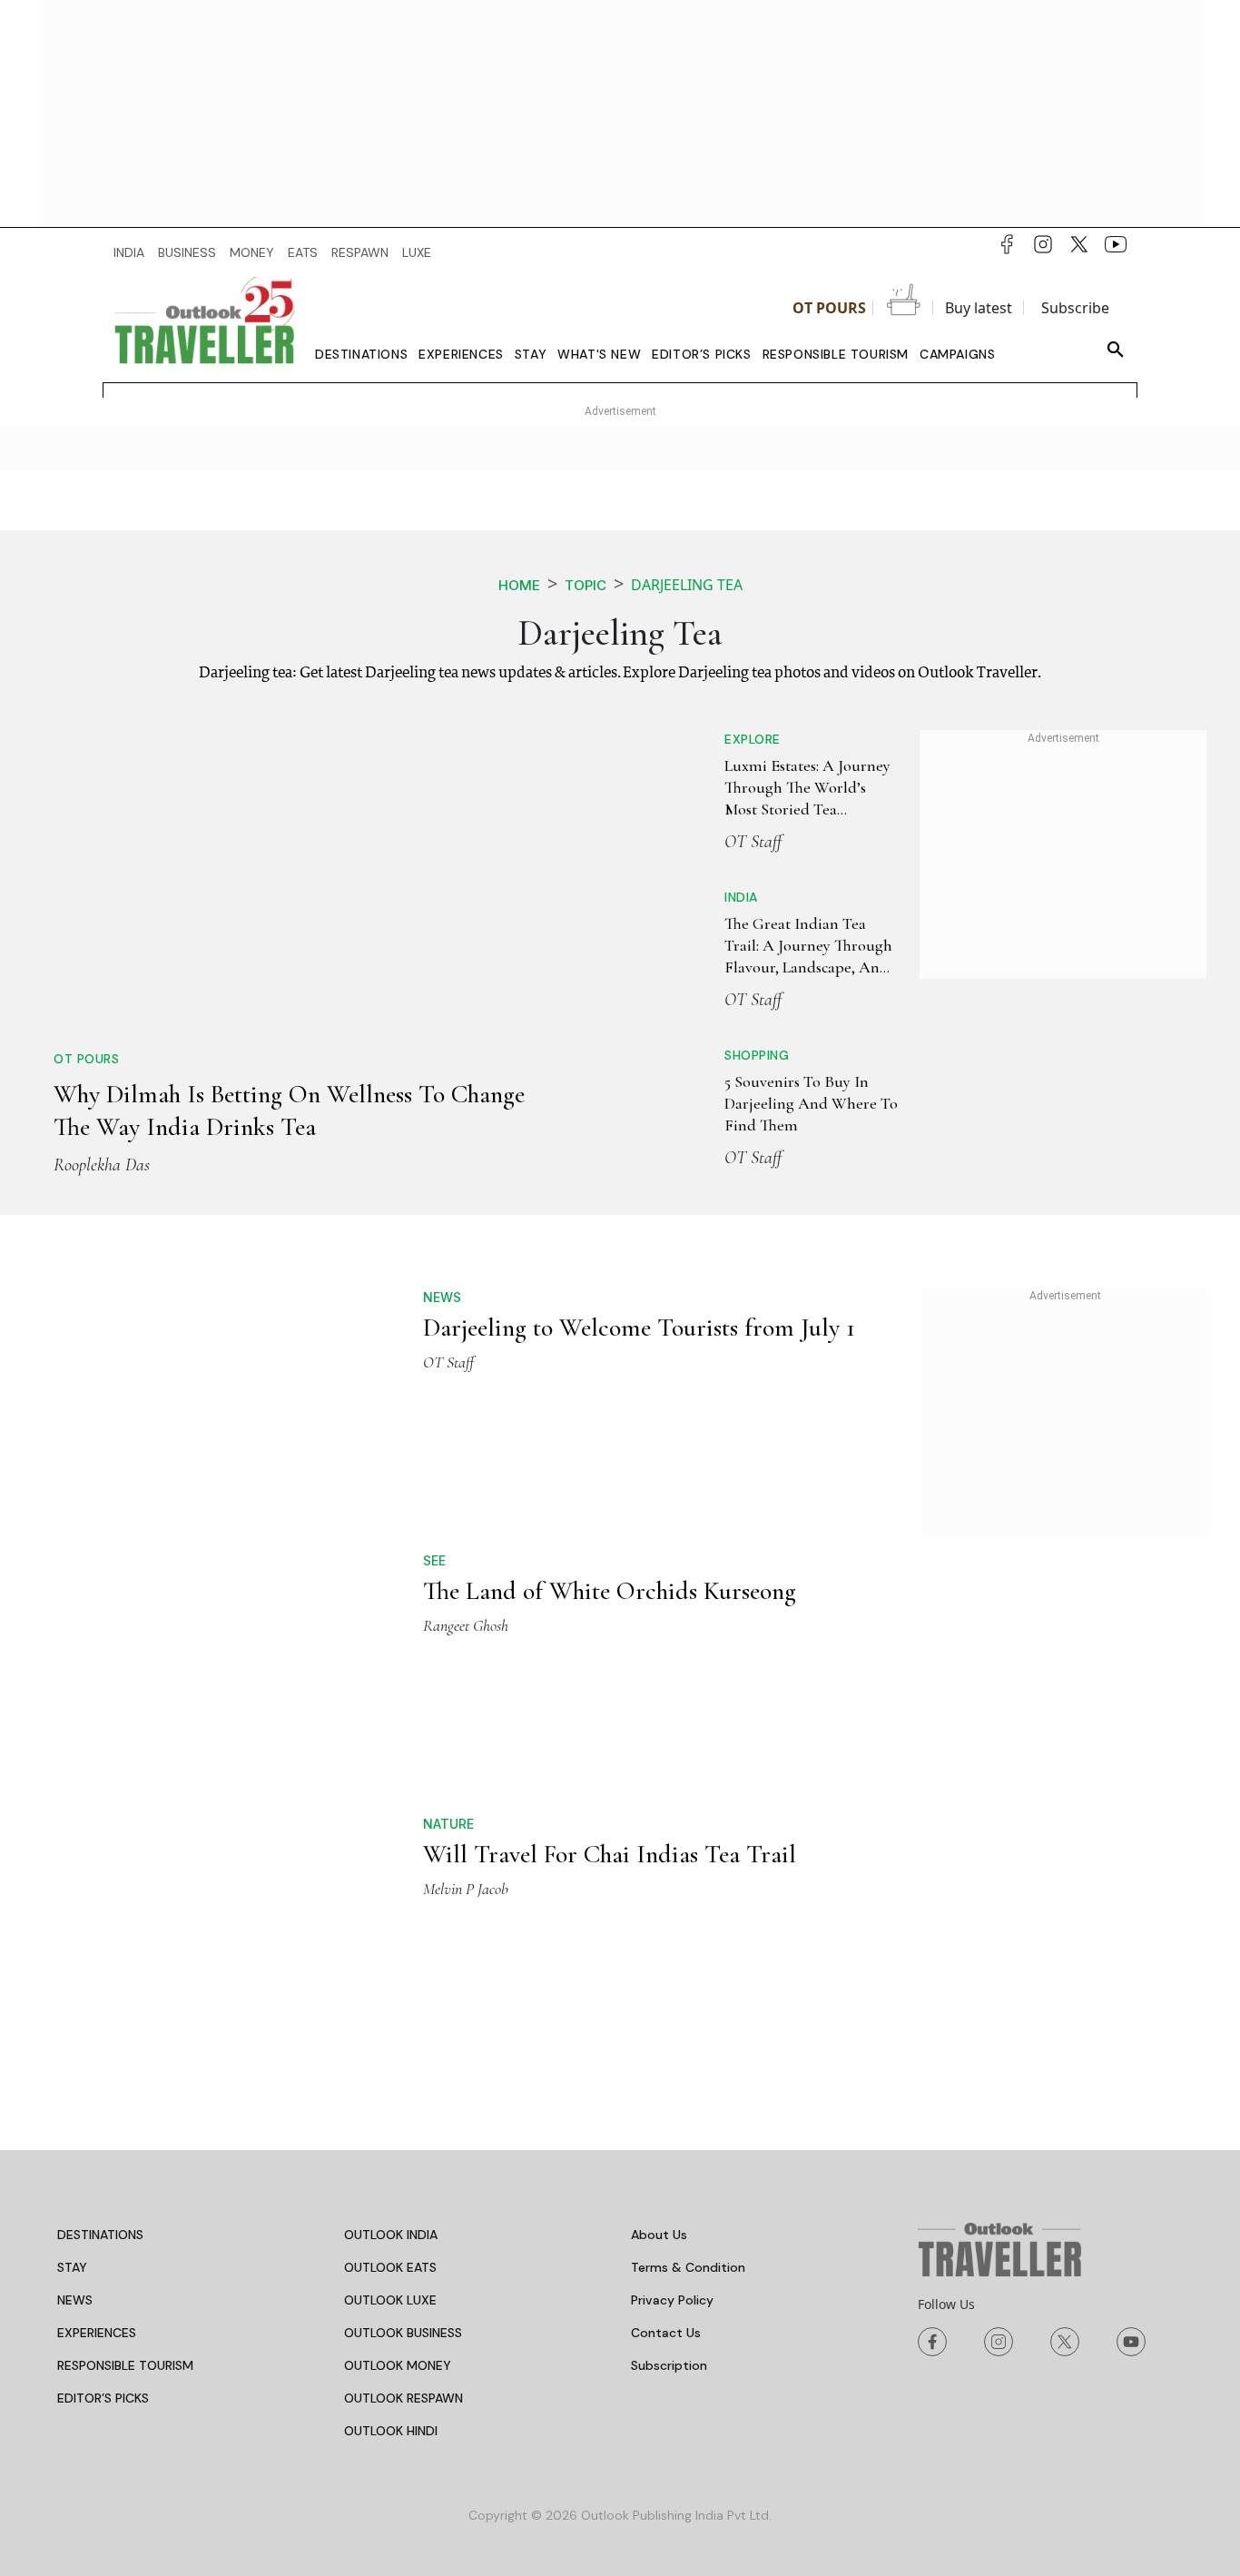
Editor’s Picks (701, 354)
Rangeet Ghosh (466, 1625)
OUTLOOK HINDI (391, 2151)
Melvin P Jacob (466, 1749)
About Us (659, 1955)
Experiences (461, 354)
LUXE (417, 252)
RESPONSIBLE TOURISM (125, 2086)
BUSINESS (187, 252)
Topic (586, 585)
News (442, 1297)
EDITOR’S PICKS (103, 2118)
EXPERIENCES (97, 2053)
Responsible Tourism (836, 354)
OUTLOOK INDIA (391, 1955)
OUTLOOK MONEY (398, 2086)
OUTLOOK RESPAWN (403, 2118)
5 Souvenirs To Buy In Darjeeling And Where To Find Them (811, 1104)
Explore (753, 739)
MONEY (252, 252)
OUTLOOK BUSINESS (403, 2053)
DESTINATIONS (100, 1955)
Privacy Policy (672, 2020)
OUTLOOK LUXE (390, 2020)
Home (519, 585)
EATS (303, 252)
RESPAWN (360, 252)
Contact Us (666, 2053)
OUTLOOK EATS (390, 1988)
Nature (448, 1684)
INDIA (129, 252)
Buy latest (979, 308)
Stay (531, 354)
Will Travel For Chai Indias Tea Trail (610, 1714)
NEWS (75, 2020)
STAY (72, 1988)
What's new (599, 354)
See (434, 1560)
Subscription (669, 2086)
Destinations (361, 354)
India (741, 897)
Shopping (757, 1055)
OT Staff (753, 842)
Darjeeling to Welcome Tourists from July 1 (639, 1327)
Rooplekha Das (102, 1165)
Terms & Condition (688, 1988)
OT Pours (829, 308)
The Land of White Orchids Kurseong (610, 1591)
